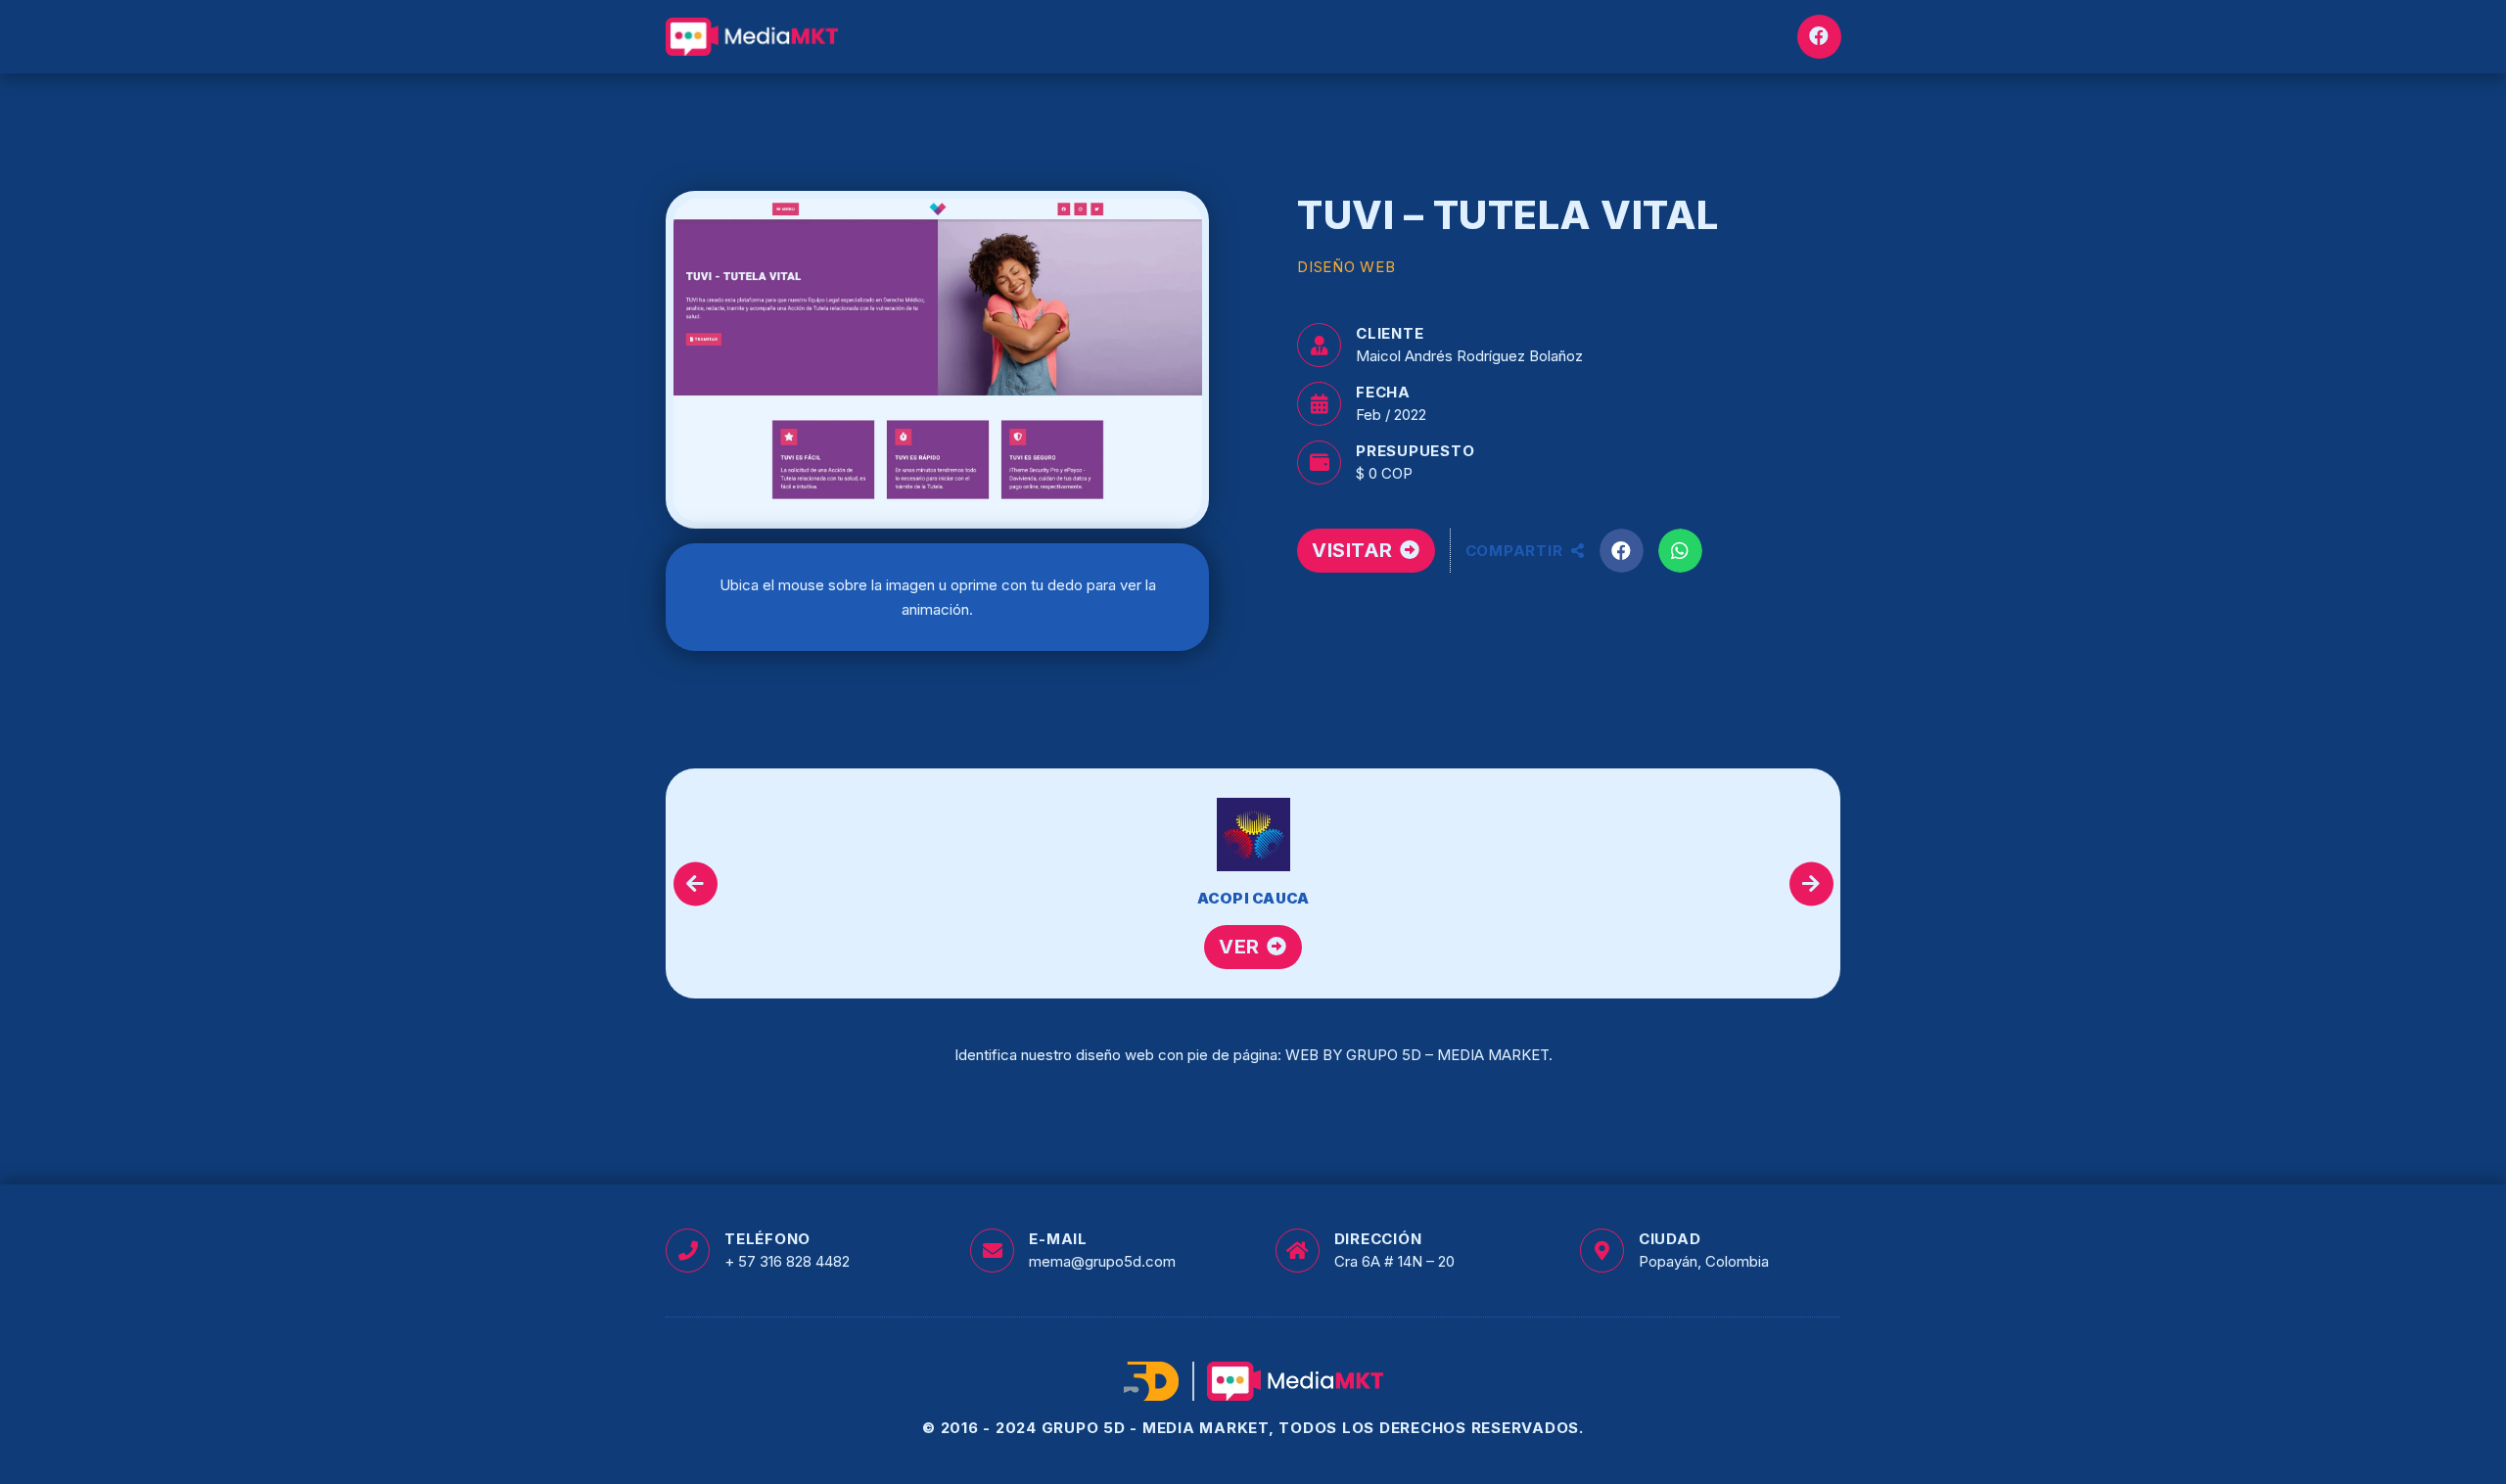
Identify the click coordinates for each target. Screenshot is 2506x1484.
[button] (1622, 551)
